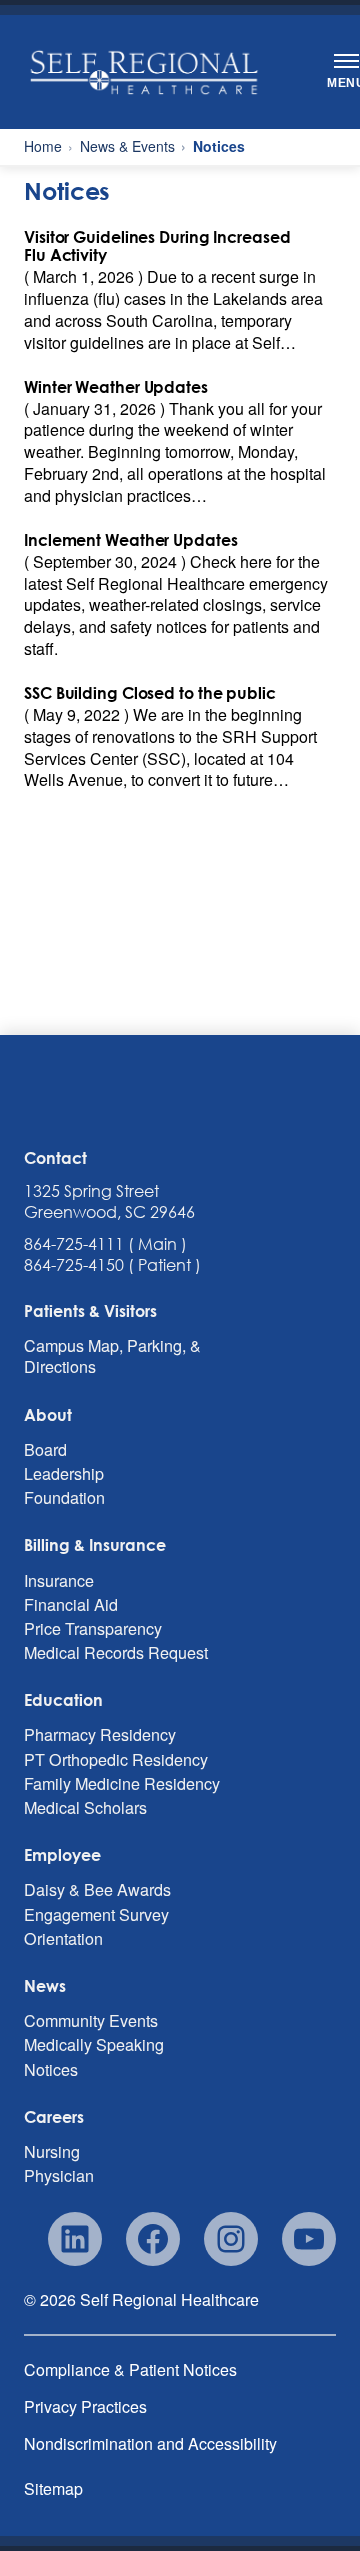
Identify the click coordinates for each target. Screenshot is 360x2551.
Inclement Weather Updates (131, 540)
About (48, 1415)
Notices (51, 2069)
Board (45, 1449)
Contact (55, 1158)
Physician (59, 2175)
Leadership (64, 1473)
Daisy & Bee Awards (97, 1890)
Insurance (59, 1580)
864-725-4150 (74, 1264)
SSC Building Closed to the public (150, 693)
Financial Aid (71, 1604)
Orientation (63, 1938)
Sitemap (53, 2488)
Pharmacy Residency (100, 1735)
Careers (54, 2117)
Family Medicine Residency (122, 1783)
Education (63, 1700)
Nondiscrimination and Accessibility (150, 2443)
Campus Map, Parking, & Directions (112, 1356)
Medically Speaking (94, 2045)
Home (43, 146)
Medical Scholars (85, 1807)
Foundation (64, 1498)
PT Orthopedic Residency (116, 1759)
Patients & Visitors (90, 1311)
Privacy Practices (85, 2406)
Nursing (52, 2151)
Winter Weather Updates (116, 387)
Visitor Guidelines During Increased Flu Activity (157, 246)
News (45, 1986)
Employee (62, 1855)
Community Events (91, 2021)
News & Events (127, 146)
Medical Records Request (116, 1652)
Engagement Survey (96, 1914)
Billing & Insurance (95, 1545)
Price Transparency (93, 1628)
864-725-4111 (74, 1243)
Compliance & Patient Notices (130, 2369)
